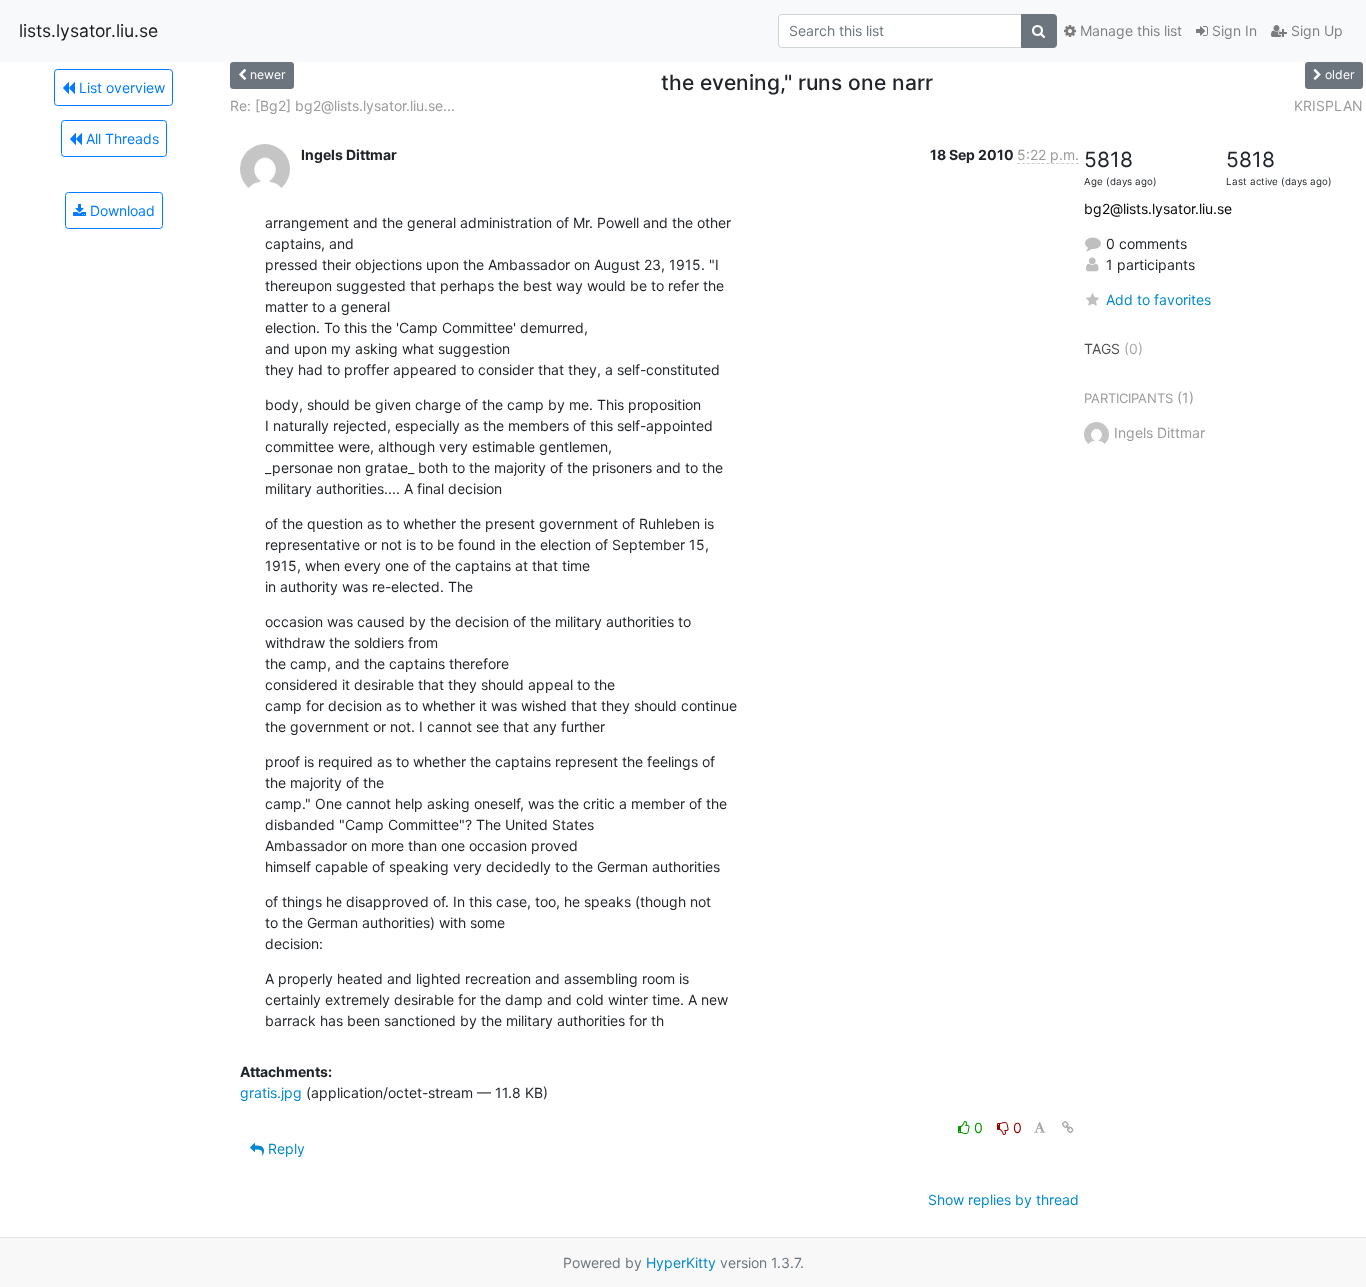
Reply (284, 1148)
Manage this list (1129, 30)
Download (120, 210)
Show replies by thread (1003, 1199)
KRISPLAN (1328, 105)
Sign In (1232, 30)
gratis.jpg (271, 1092)
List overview (120, 87)
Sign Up (1315, 30)
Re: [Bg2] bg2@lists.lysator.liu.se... (342, 105)
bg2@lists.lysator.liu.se (1158, 208)
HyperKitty (681, 1262)
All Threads (120, 138)
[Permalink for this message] (1068, 1127)
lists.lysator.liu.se (88, 30)
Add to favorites (1158, 299)
